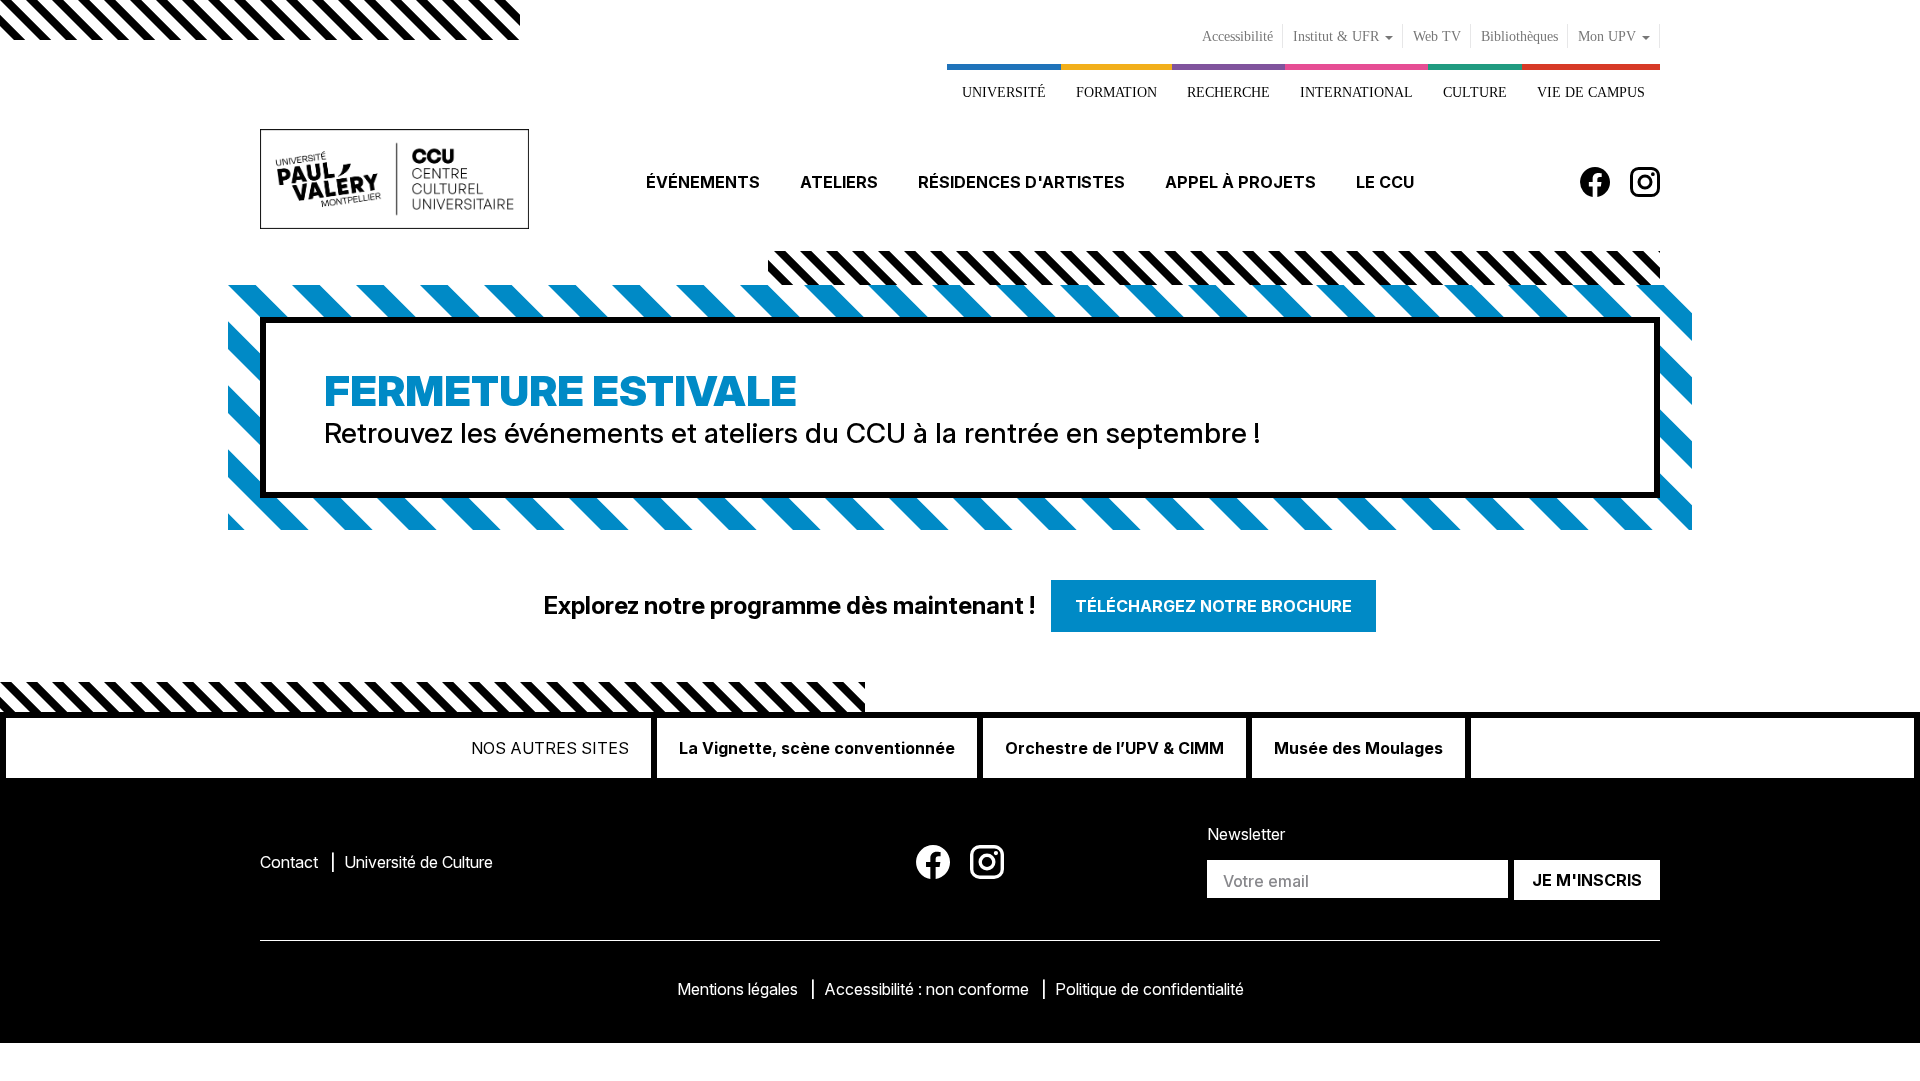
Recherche (1228, 92)
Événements (703, 182)
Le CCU (1385, 182)
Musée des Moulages (1358, 748)
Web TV (1437, 36)
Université (1004, 92)
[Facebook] (1595, 182)
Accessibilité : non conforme (926, 989)
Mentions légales (737, 989)
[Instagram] (1645, 182)
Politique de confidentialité (1149, 989)
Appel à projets (1240, 182)
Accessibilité (1237, 36)
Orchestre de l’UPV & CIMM (1114, 748)
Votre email (1266, 881)
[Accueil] (394, 182)
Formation (1116, 92)
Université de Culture (418, 862)
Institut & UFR (1338, 36)
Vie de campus (1591, 92)
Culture (1475, 92)
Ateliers (839, 182)
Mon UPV (1609, 36)
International (1356, 92)
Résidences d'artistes (1021, 182)
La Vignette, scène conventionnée (817, 748)
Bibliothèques (1519, 36)
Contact (289, 862)
